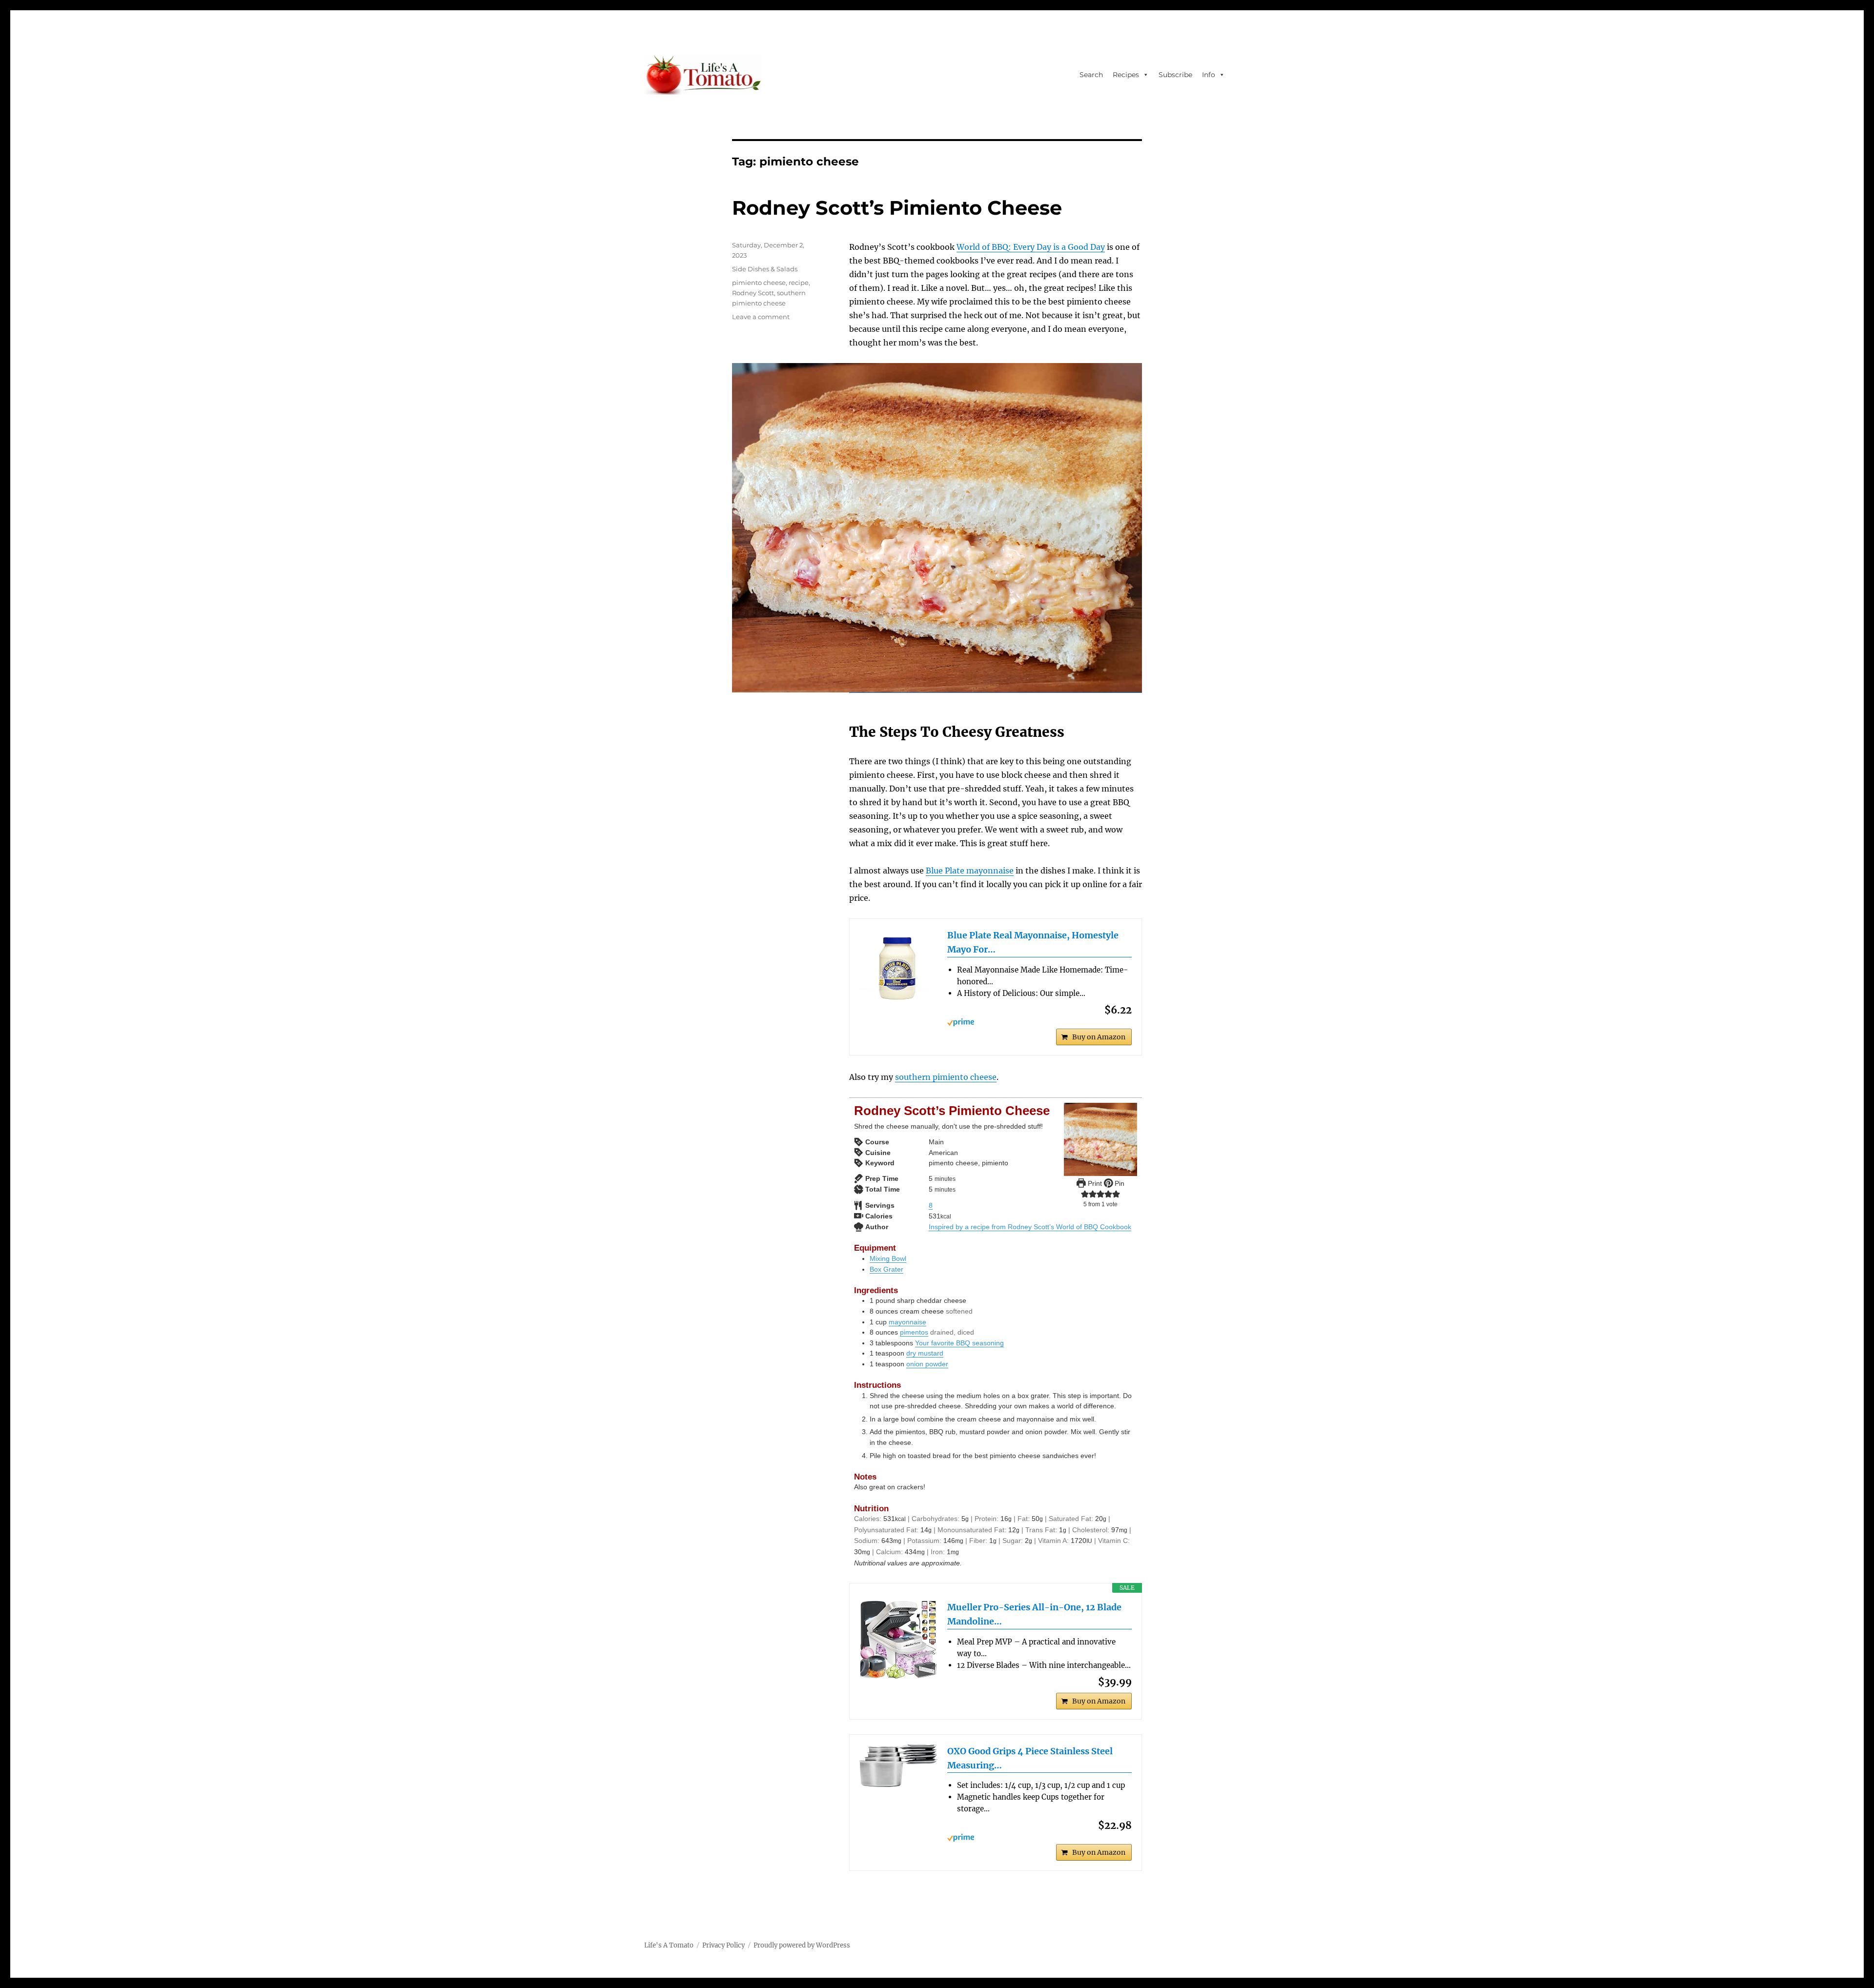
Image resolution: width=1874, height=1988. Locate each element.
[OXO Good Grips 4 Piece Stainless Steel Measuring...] (898, 1766)
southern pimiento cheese (946, 1077)
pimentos (914, 1332)
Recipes (1126, 75)
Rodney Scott (753, 293)
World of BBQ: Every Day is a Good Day (1031, 247)
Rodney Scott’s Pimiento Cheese (897, 208)
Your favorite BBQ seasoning (959, 1343)
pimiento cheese (759, 283)
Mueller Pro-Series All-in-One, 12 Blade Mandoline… (1034, 1614)
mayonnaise (907, 1322)
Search (1091, 75)
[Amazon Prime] (1039, 1022)
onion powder (927, 1364)
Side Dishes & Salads (765, 269)
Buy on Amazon (1099, 1037)
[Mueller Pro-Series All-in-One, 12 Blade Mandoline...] (898, 1640)
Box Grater (886, 1269)
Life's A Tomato (669, 1945)
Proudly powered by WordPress (802, 1945)
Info (1209, 75)
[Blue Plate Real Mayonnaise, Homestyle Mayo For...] (898, 968)
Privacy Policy (723, 1945)
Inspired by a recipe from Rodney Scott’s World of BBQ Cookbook (1030, 1227)
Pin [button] (1119, 1183)
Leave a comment (761, 317)
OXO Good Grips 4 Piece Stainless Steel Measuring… (1030, 1758)
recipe (799, 283)
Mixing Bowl (888, 1258)
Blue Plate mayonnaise (970, 871)
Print (1094, 1183)
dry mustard (925, 1353)
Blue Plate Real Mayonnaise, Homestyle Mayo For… (1033, 942)
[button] (1085, 1194)
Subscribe (1175, 75)
